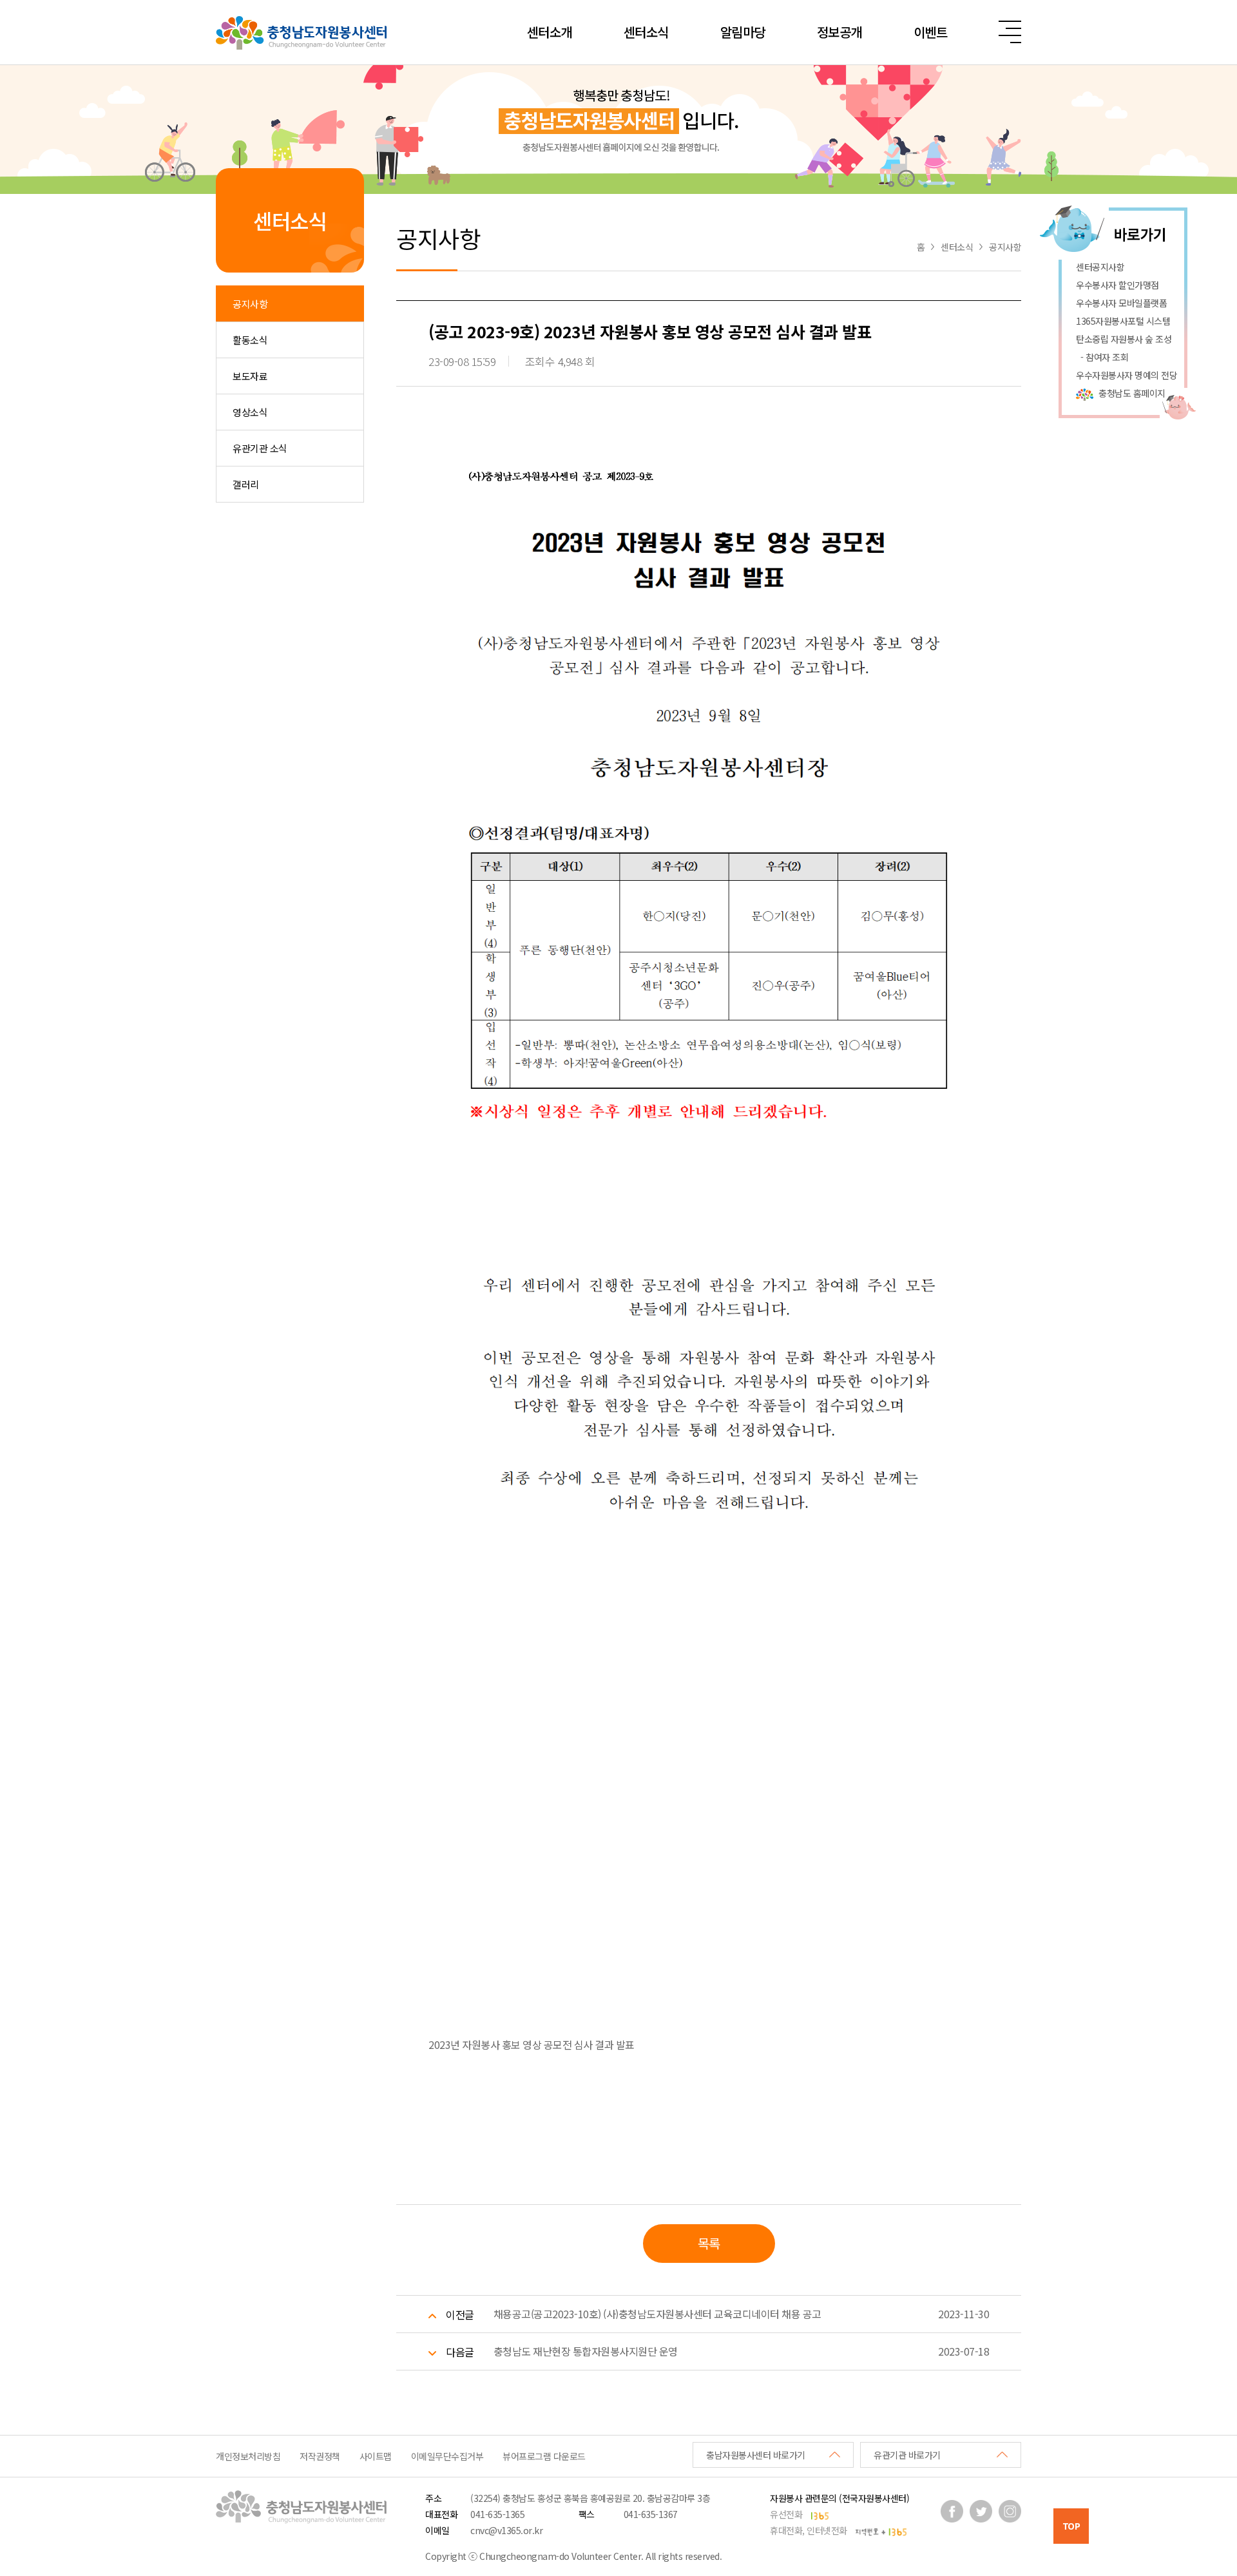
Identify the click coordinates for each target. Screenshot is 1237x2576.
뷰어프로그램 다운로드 (544, 2456)
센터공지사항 (1100, 267)
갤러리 (246, 484)
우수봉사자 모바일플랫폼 (1121, 303)
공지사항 (250, 304)
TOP (1071, 2526)
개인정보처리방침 (248, 2456)
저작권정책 (320, 2456)
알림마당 (743, 32)
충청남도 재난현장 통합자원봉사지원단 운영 (586, 2351)
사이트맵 (376, 2456)
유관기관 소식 (260, 448)
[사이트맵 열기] (1010, 32)
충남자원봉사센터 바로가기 (756, 2455)
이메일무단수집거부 (447, 2456)
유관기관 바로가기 (907, 2455)
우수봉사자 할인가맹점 (1117, 285)
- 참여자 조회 (1102, 357)
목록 (709, 2243)
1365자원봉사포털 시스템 (1123, 321)
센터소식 (646, 32)
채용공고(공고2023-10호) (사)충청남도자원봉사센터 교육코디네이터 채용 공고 (657, 2314)
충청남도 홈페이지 (1132, 393)
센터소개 (550, 32)
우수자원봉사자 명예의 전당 (1127, 375)
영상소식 (250, 412)
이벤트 (931, 32)
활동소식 (250, 340)
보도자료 (250, 376)
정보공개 (839, 32)
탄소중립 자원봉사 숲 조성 (1124, 339)
